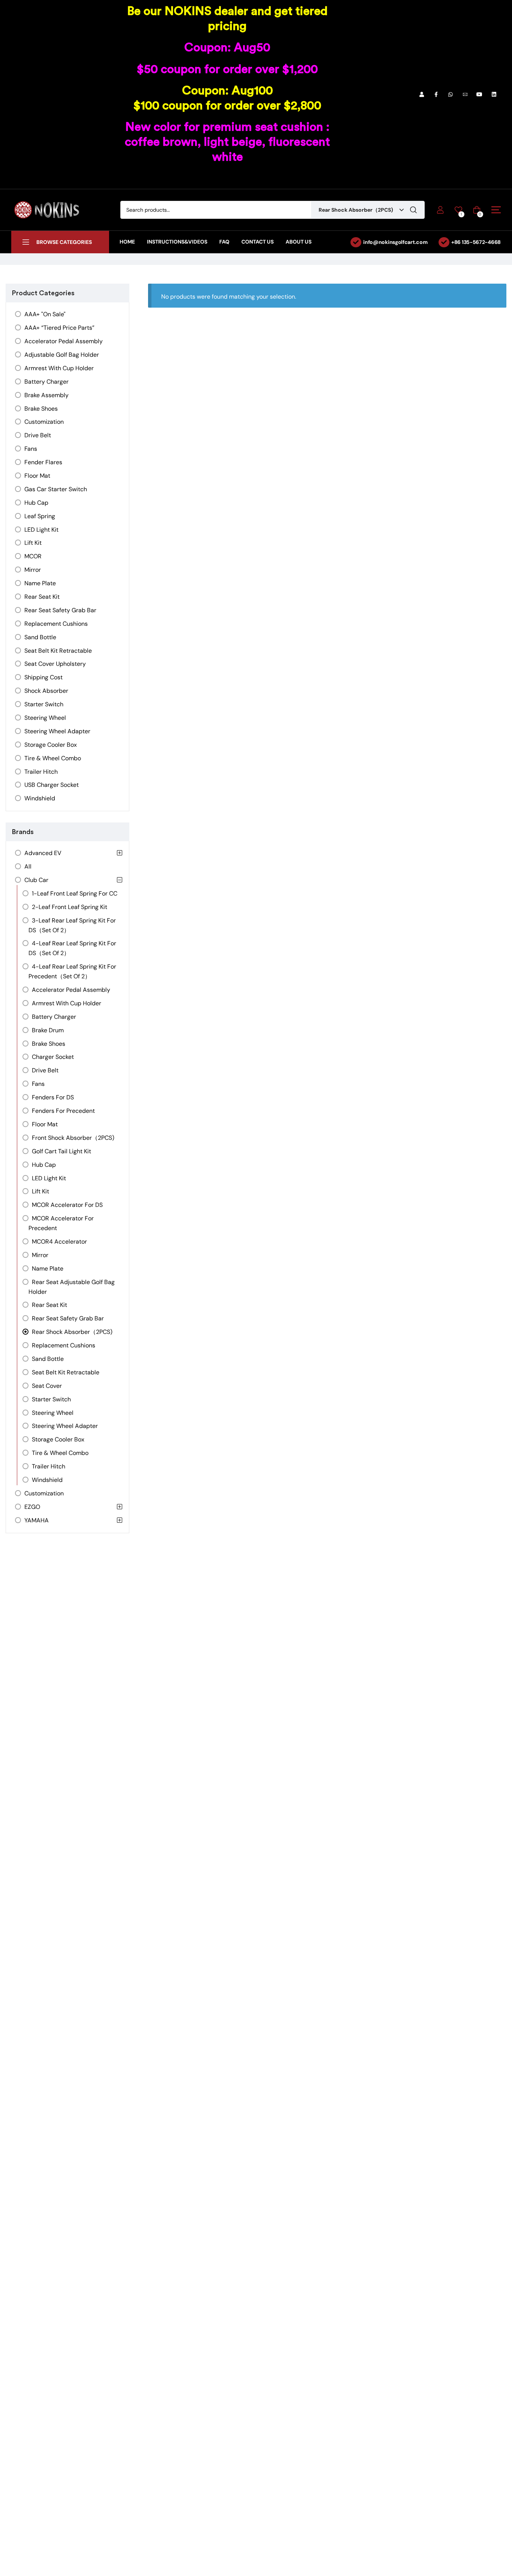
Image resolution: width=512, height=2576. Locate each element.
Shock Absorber (46, 691)
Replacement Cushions (56, 624)
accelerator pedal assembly (64, 341)
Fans (31, 449)
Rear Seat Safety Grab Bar (60, 610)
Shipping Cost (43, 677)
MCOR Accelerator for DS (67, 1205)
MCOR (33, 556)
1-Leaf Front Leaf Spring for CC (75, 893)
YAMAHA (37, 1520)
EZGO (32, 1507)
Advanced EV (43, 853)
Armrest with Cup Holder (59, 368)
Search (413, 210)
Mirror (33, 570)
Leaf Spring (40, 516)
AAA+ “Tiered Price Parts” (59, 328)
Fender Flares (43, 462)
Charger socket (53, 1057)
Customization (44, 422)
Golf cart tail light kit (61, 1151)
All (28, 866)
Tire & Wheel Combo (53, 758)
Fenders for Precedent (63, 1111)
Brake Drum (48, 1030)
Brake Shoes (41, 409)
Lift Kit (33, 543)
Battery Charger (46, 382)
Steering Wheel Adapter (57, 731)
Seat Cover (47, 1386)
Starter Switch (44, 704)
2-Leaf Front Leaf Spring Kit (70, 907)
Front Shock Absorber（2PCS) (73, 1138)
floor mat (37, 476)
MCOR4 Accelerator (59, 1242)
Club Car (36, 880)
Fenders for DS (53, 1097)
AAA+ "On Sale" (45, 314)
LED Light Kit (41, 530)
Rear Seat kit (42, 597)
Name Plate (40, 583)
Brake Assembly (46, 395)
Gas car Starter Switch (56, 489)
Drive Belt (38, 435)
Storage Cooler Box (51, 745)
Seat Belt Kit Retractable (58, 651)
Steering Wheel (45, 718)
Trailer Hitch (41, 772)
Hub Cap (36, 503)
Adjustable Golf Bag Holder (62, 355)
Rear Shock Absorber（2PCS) (72, 1332)
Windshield (40, 798)
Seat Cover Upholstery (55, 664)
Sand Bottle (40, 637)
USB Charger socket (52, 785)
